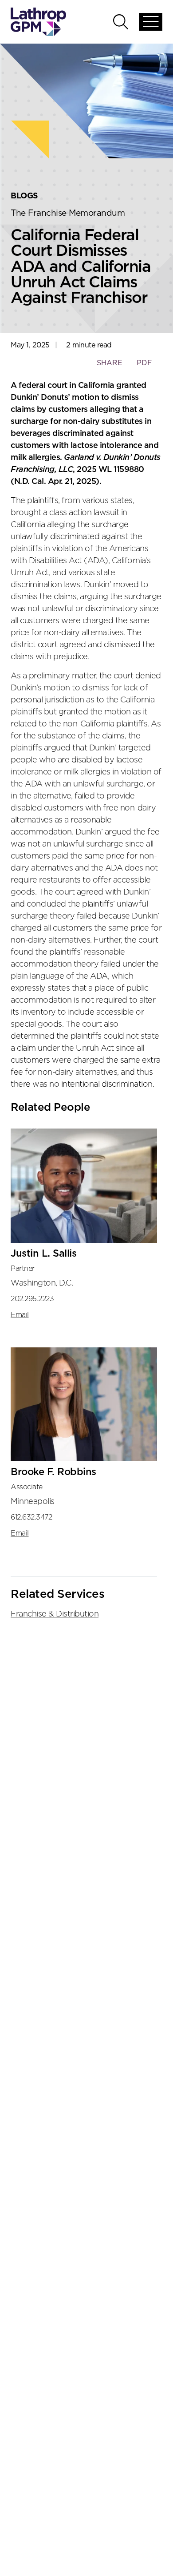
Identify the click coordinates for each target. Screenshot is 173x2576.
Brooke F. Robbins (53, 1472)
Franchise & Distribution (55, 1614)
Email (20, 1315)
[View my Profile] (84, 1186)
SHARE (109, 367)
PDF (144, 363)
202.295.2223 (32, 1299)
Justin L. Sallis (43, 1254)
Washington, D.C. (42, 1283)
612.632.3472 (31, 1517)
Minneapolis (33, 1502)
